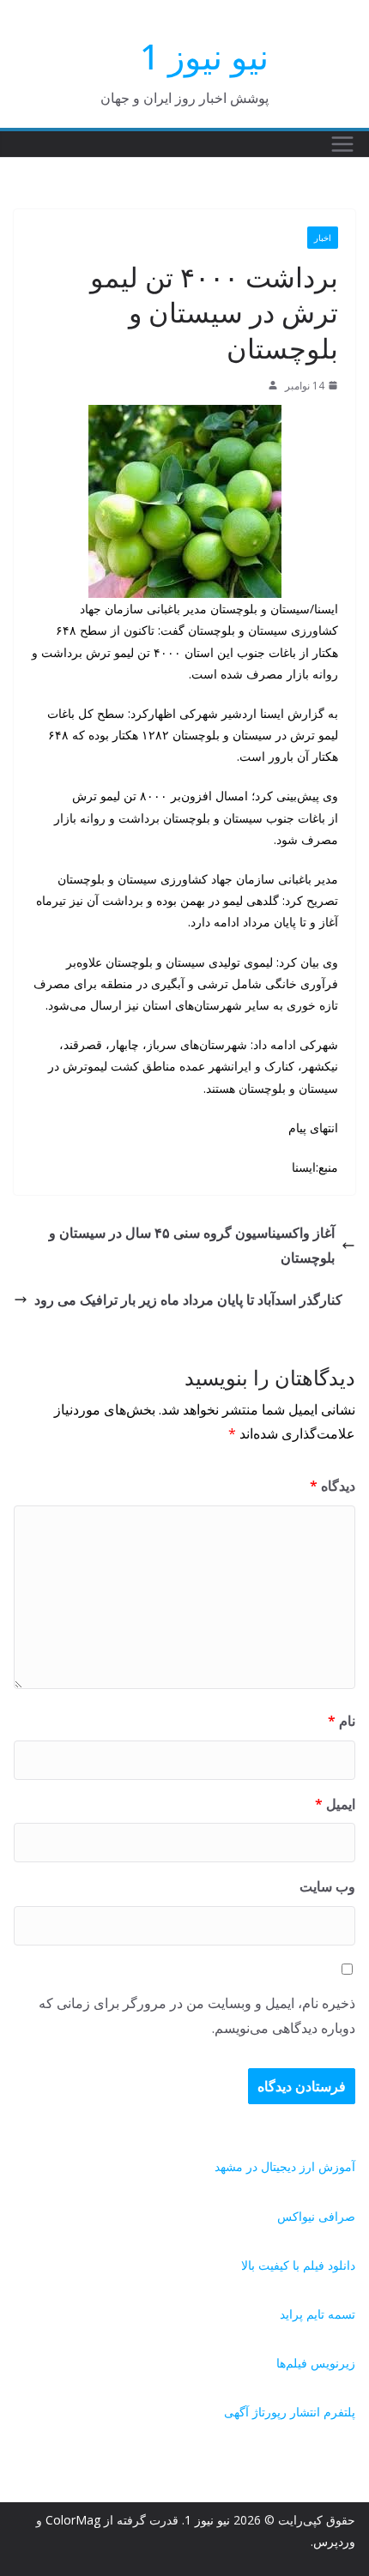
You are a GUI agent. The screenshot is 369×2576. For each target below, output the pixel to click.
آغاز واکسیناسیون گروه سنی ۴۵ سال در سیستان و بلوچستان (192, 1245)
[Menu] (342, 144)
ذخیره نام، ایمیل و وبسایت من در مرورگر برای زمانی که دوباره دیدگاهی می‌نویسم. (197, 2015)
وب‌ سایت (327, 1886)
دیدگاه (333, 1486)
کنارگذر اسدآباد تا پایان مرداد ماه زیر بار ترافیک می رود (188, 1300)
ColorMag (73, 2520)
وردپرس (334, 2541)
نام (342, 1721)
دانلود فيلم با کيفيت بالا (298, 2265)
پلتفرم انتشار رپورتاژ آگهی (290, 2412)
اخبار (323, 238)
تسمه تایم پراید (318, 2314)
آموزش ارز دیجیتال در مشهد (285, 2166)
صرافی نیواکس (316, 2216)
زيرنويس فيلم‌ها (316, 2363)
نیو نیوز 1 (204, 56)
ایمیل (335, 1804)
